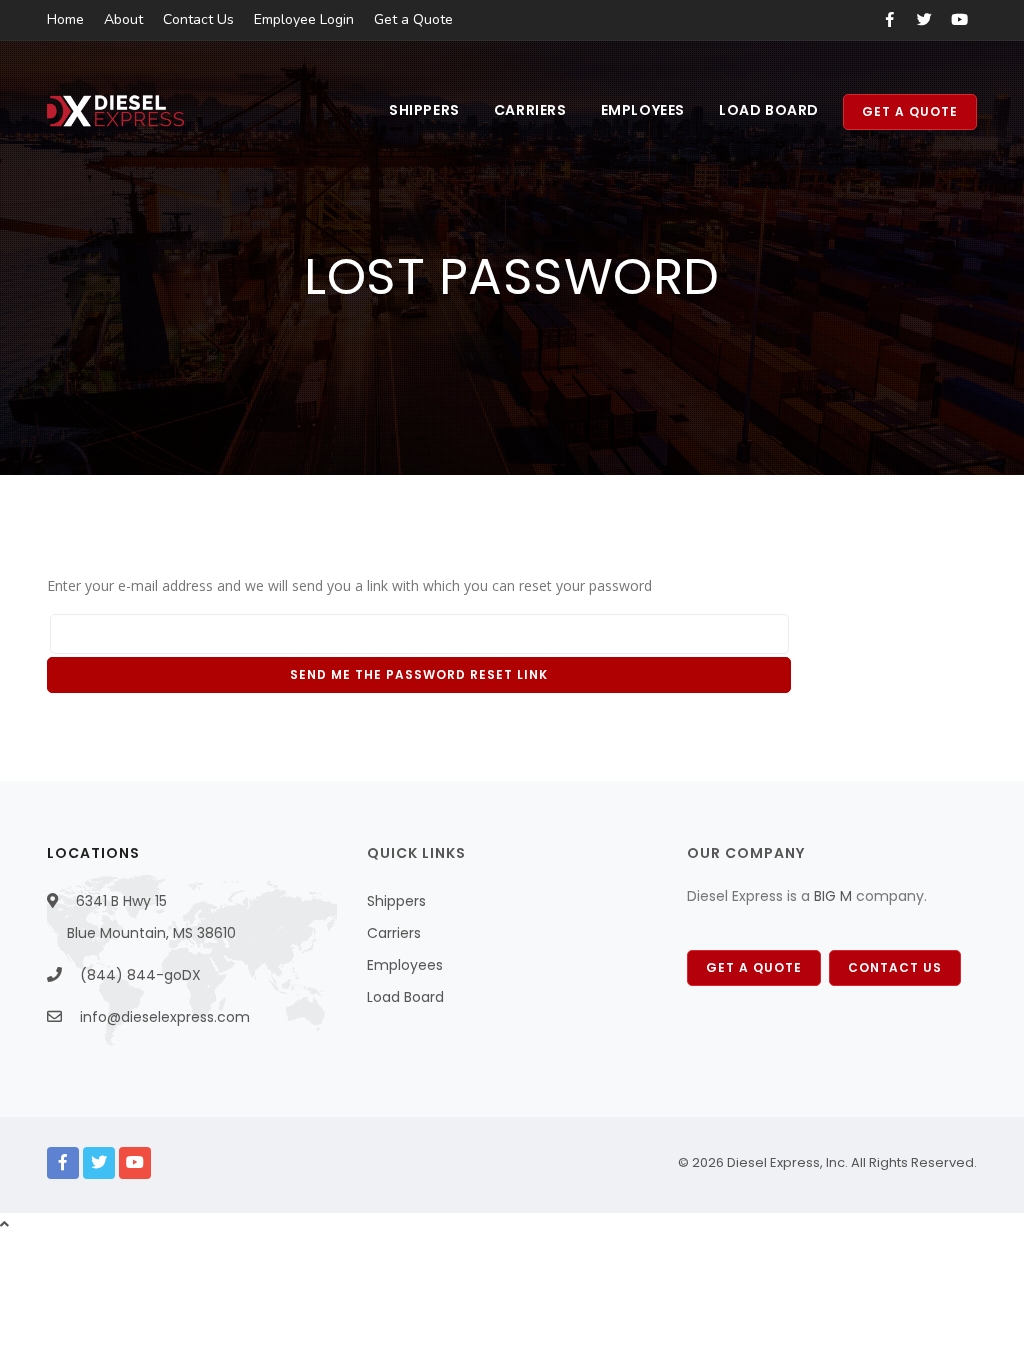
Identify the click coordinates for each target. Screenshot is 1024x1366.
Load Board (769, 110)
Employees (643, 110)
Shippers (424, 110)
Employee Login (304, 19)
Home (65, 19)
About (123, 19)
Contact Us (198, 19)
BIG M (831, 896)
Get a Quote (413, 19)
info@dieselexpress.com (165, 1017)
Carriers (530, 110)
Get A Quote (754, 967)
